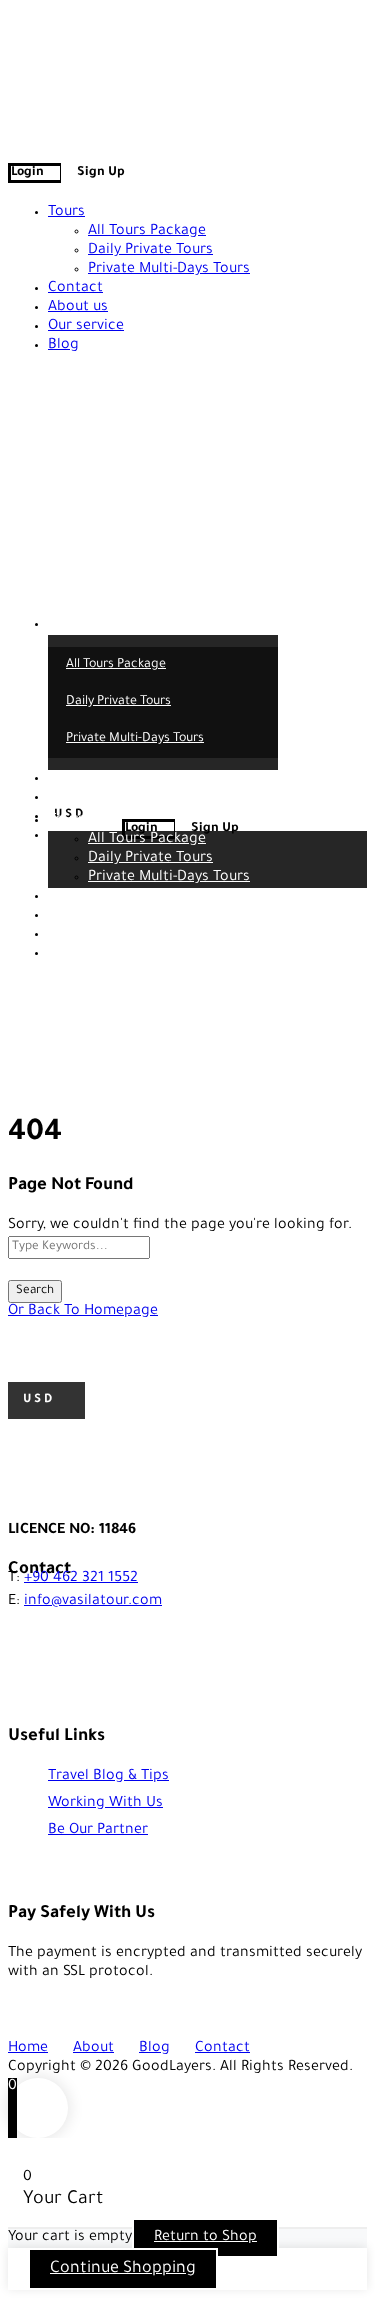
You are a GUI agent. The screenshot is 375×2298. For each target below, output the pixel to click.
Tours (66, 213)
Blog (63, 346)
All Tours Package (147, 232)
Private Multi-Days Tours (169, 270)
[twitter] (26, 40)
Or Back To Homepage (83, 1312)
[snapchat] (62, 40)
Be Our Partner (98, 1831)
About (93, 2049)
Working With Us (105, 1804)
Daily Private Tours (150, 251)
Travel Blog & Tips (108, 1777)
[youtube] (38, 40)
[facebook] (14, 40)
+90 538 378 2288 (94, 19)
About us (78, 308)
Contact (75, 289)
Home (28, 2049)
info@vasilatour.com (281, 19)
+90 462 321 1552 (81, 1579)
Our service (86, 327)
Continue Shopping (123, 2269)
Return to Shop (205, 2238)
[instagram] (50, 40)
